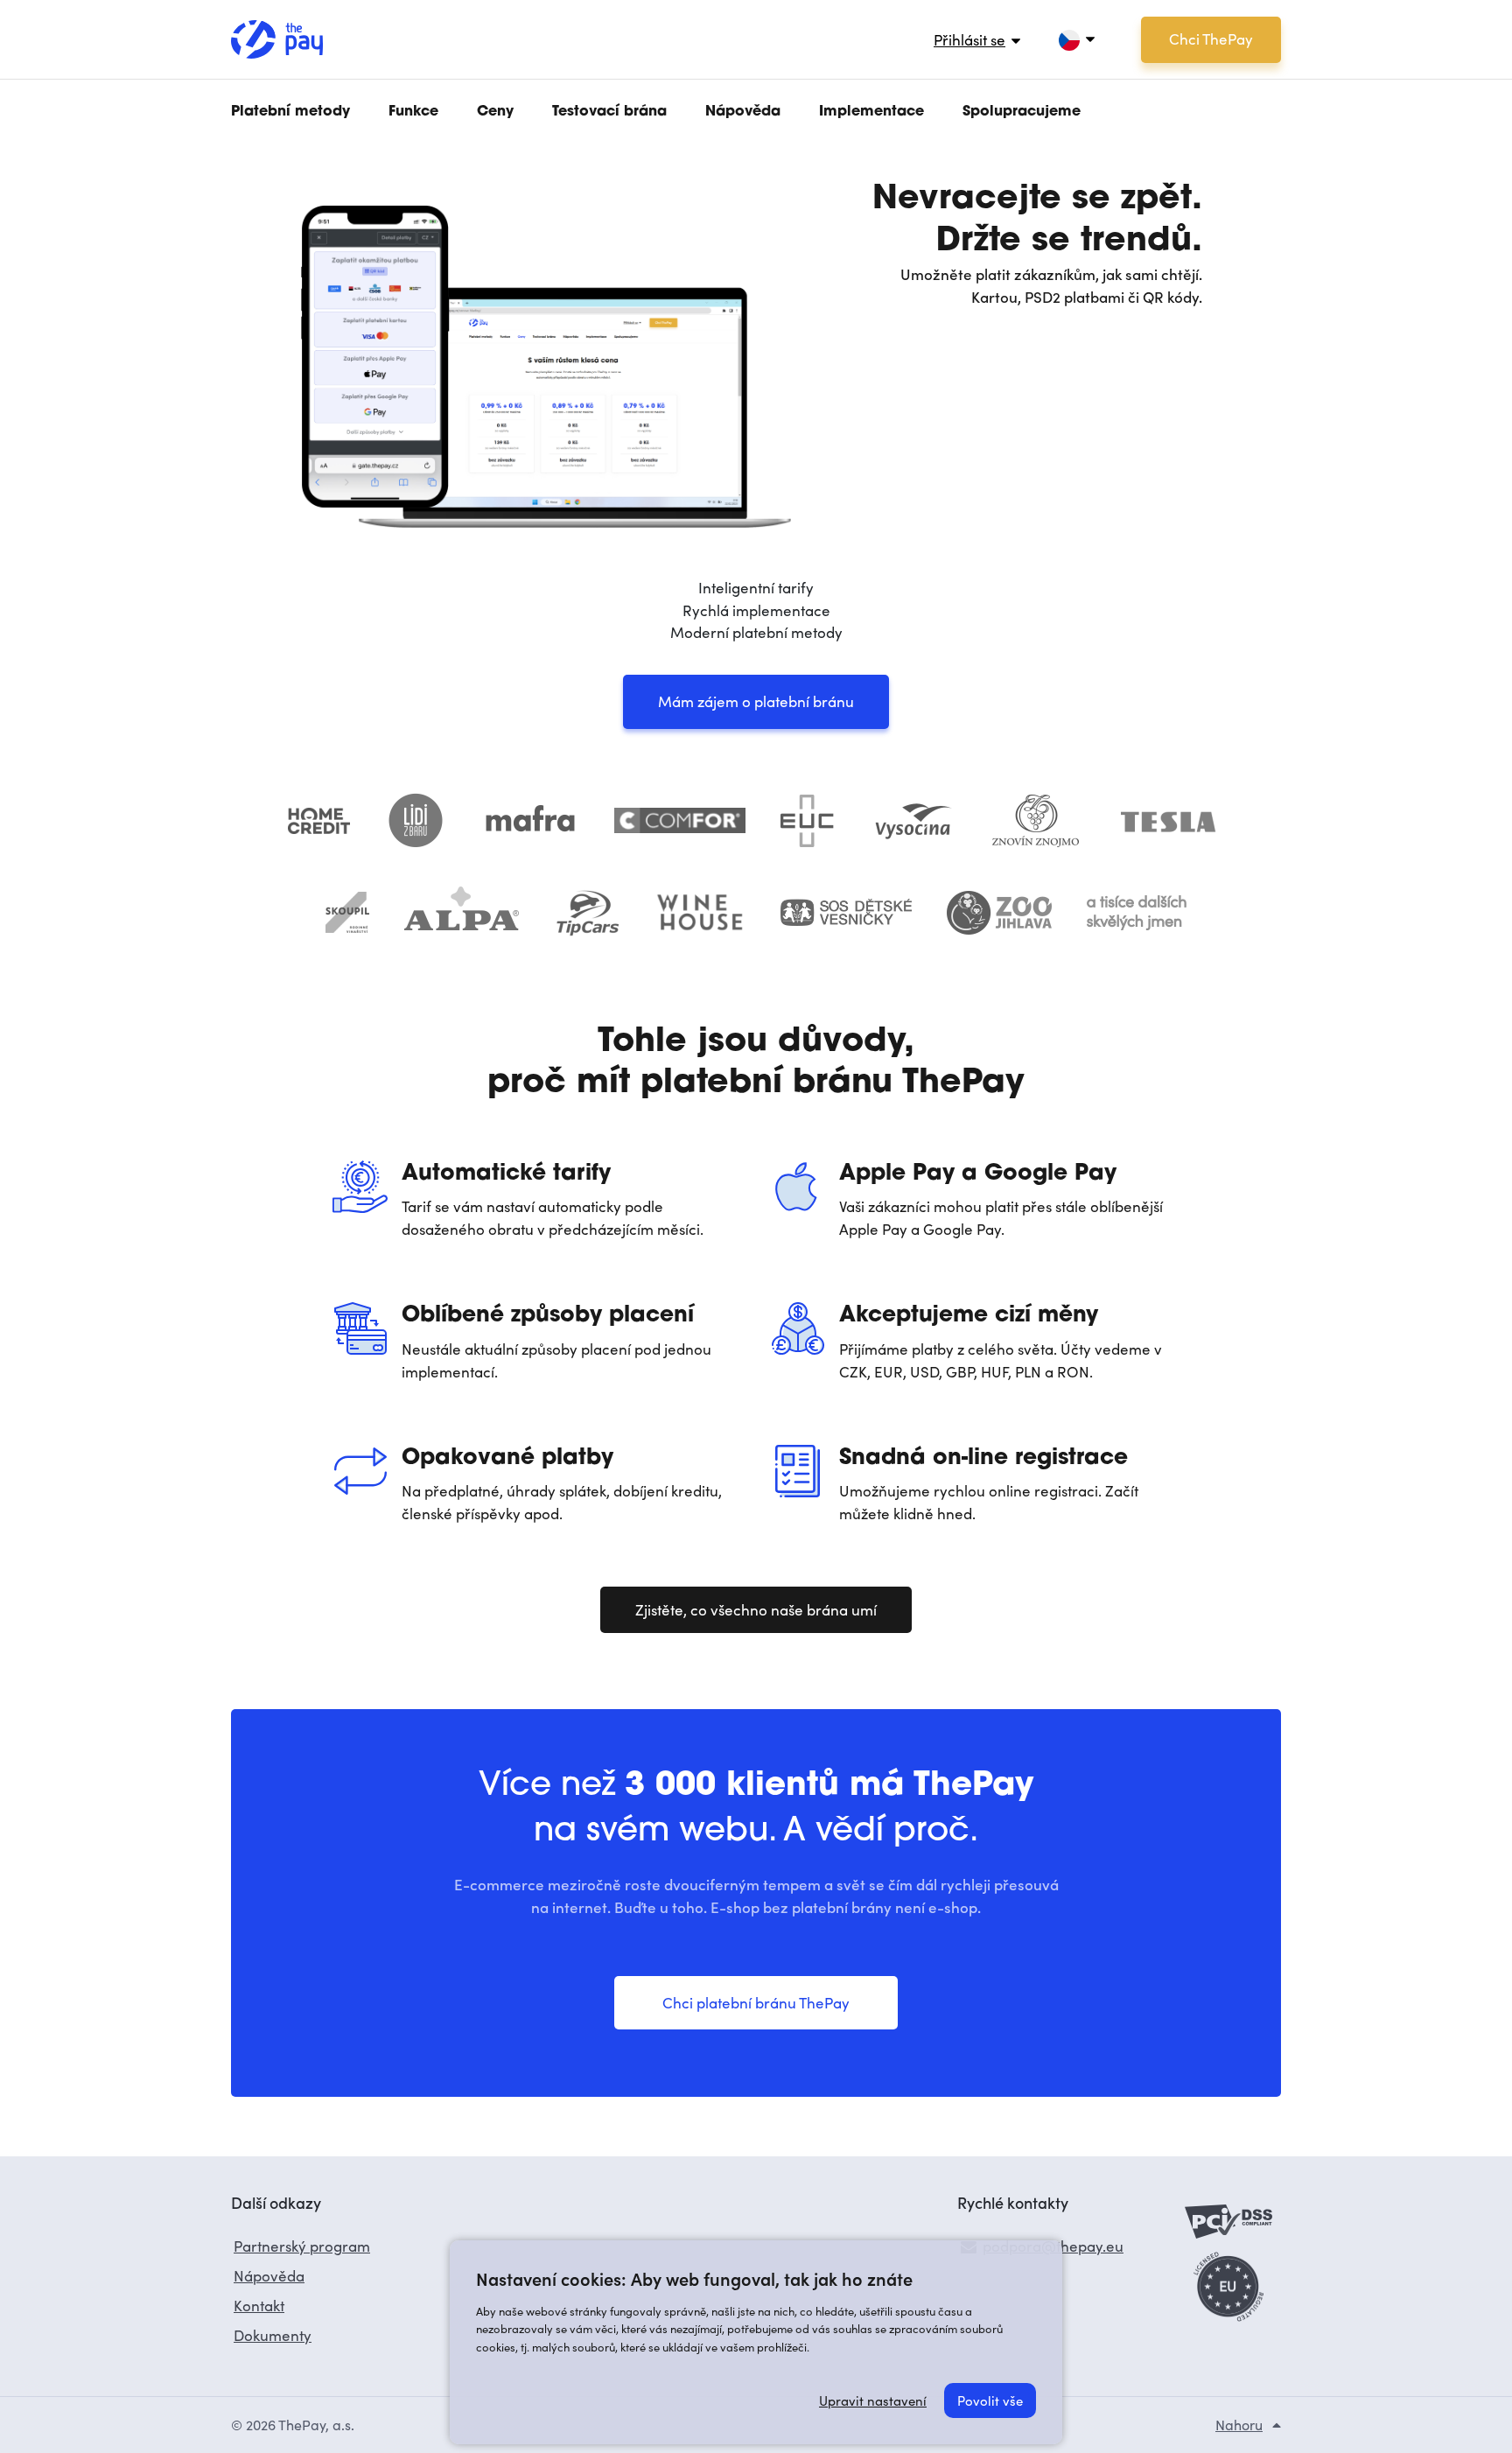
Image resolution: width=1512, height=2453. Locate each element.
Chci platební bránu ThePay (756, 2003)
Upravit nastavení (873, 2400)
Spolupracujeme (1022, 112)
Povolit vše (990, 2400)
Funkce (413, 112)
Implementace (871, 112)
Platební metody (290, 112)
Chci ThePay (1211, 39)
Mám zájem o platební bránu (756, 701)
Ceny (495, 112)
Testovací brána (609, 112)
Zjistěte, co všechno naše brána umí (756, 1610)
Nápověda (743, 112)
